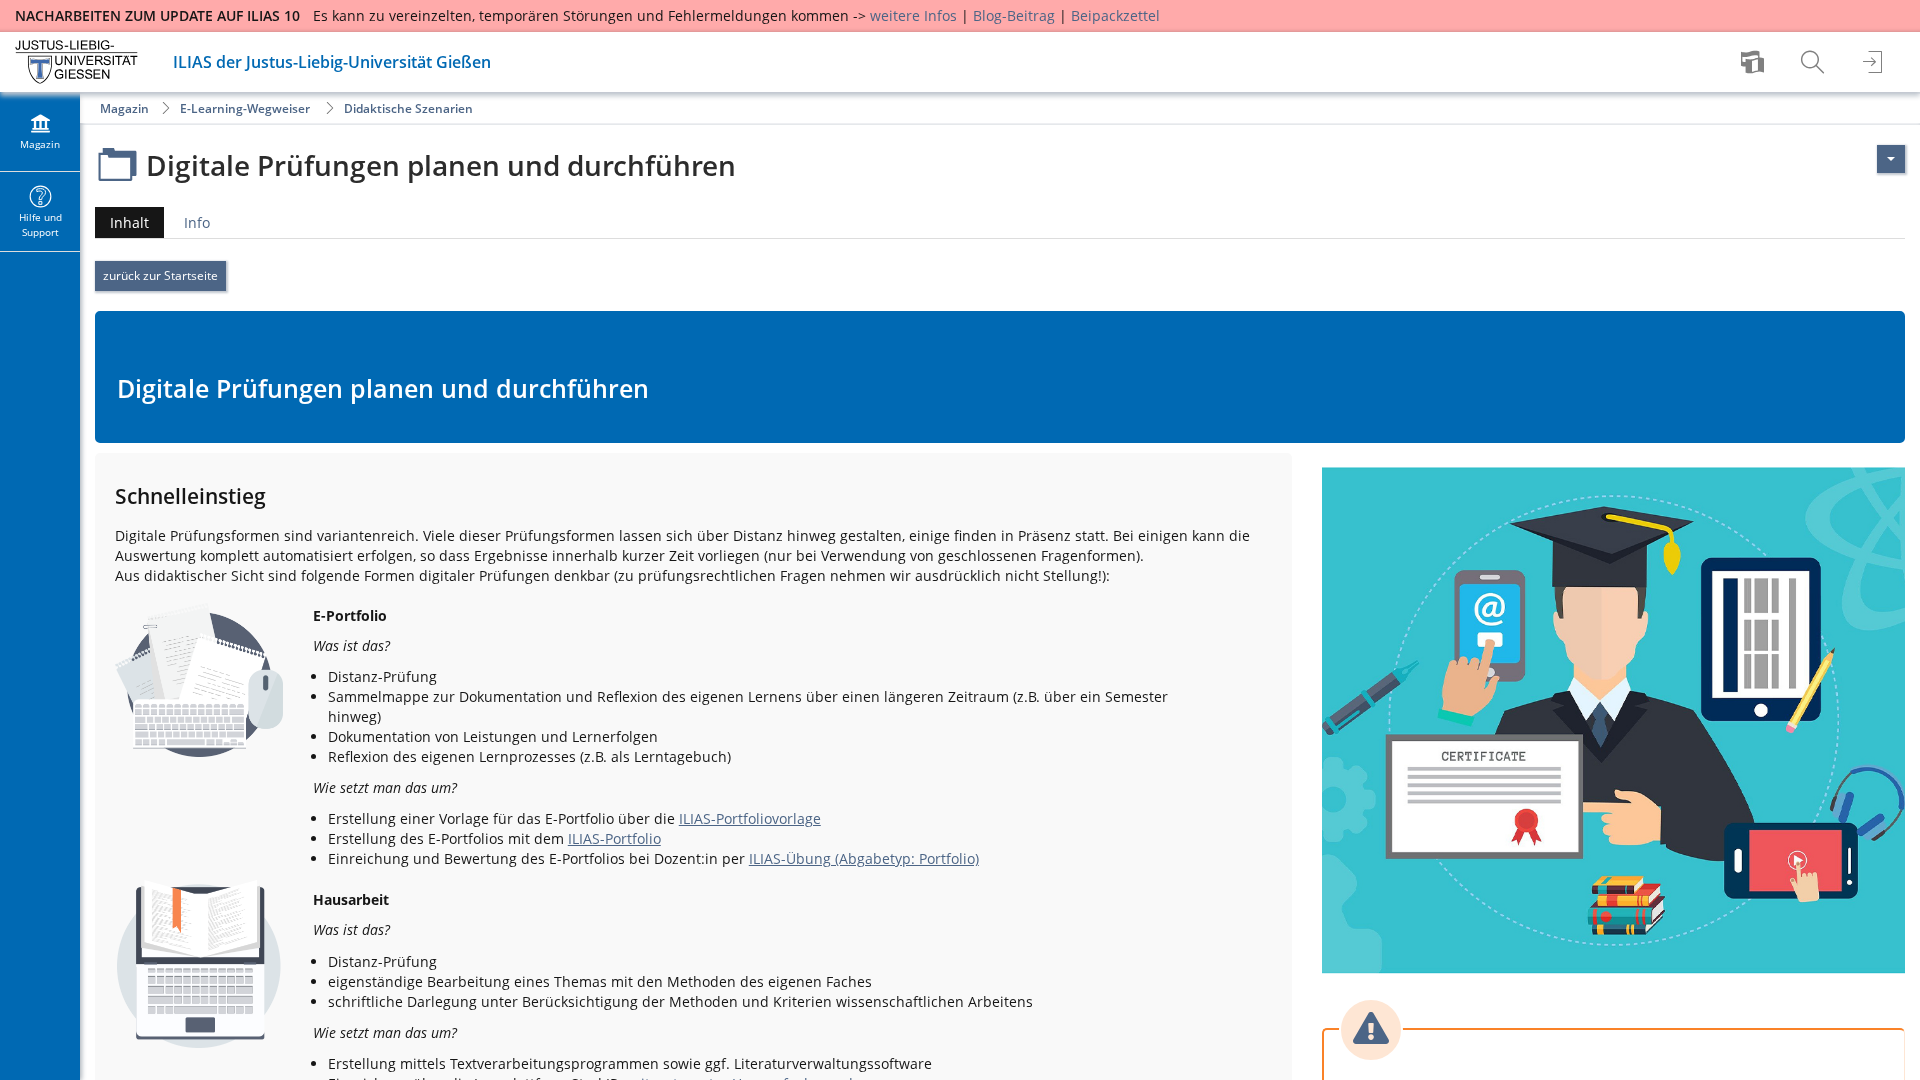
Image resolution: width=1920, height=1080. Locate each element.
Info (197, 222)
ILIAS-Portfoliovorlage (750, 818)
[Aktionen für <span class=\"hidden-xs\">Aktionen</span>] (1891, 159)
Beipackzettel (1115, 15)
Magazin (124, 108)
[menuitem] (1755, 62)
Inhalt (122, 225)
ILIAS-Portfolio (614, 838)
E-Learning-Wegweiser (245, 108)
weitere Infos (913, 15)
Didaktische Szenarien (408, 108)
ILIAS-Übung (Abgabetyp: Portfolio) (864, 858)
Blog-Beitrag (1014, 15)
